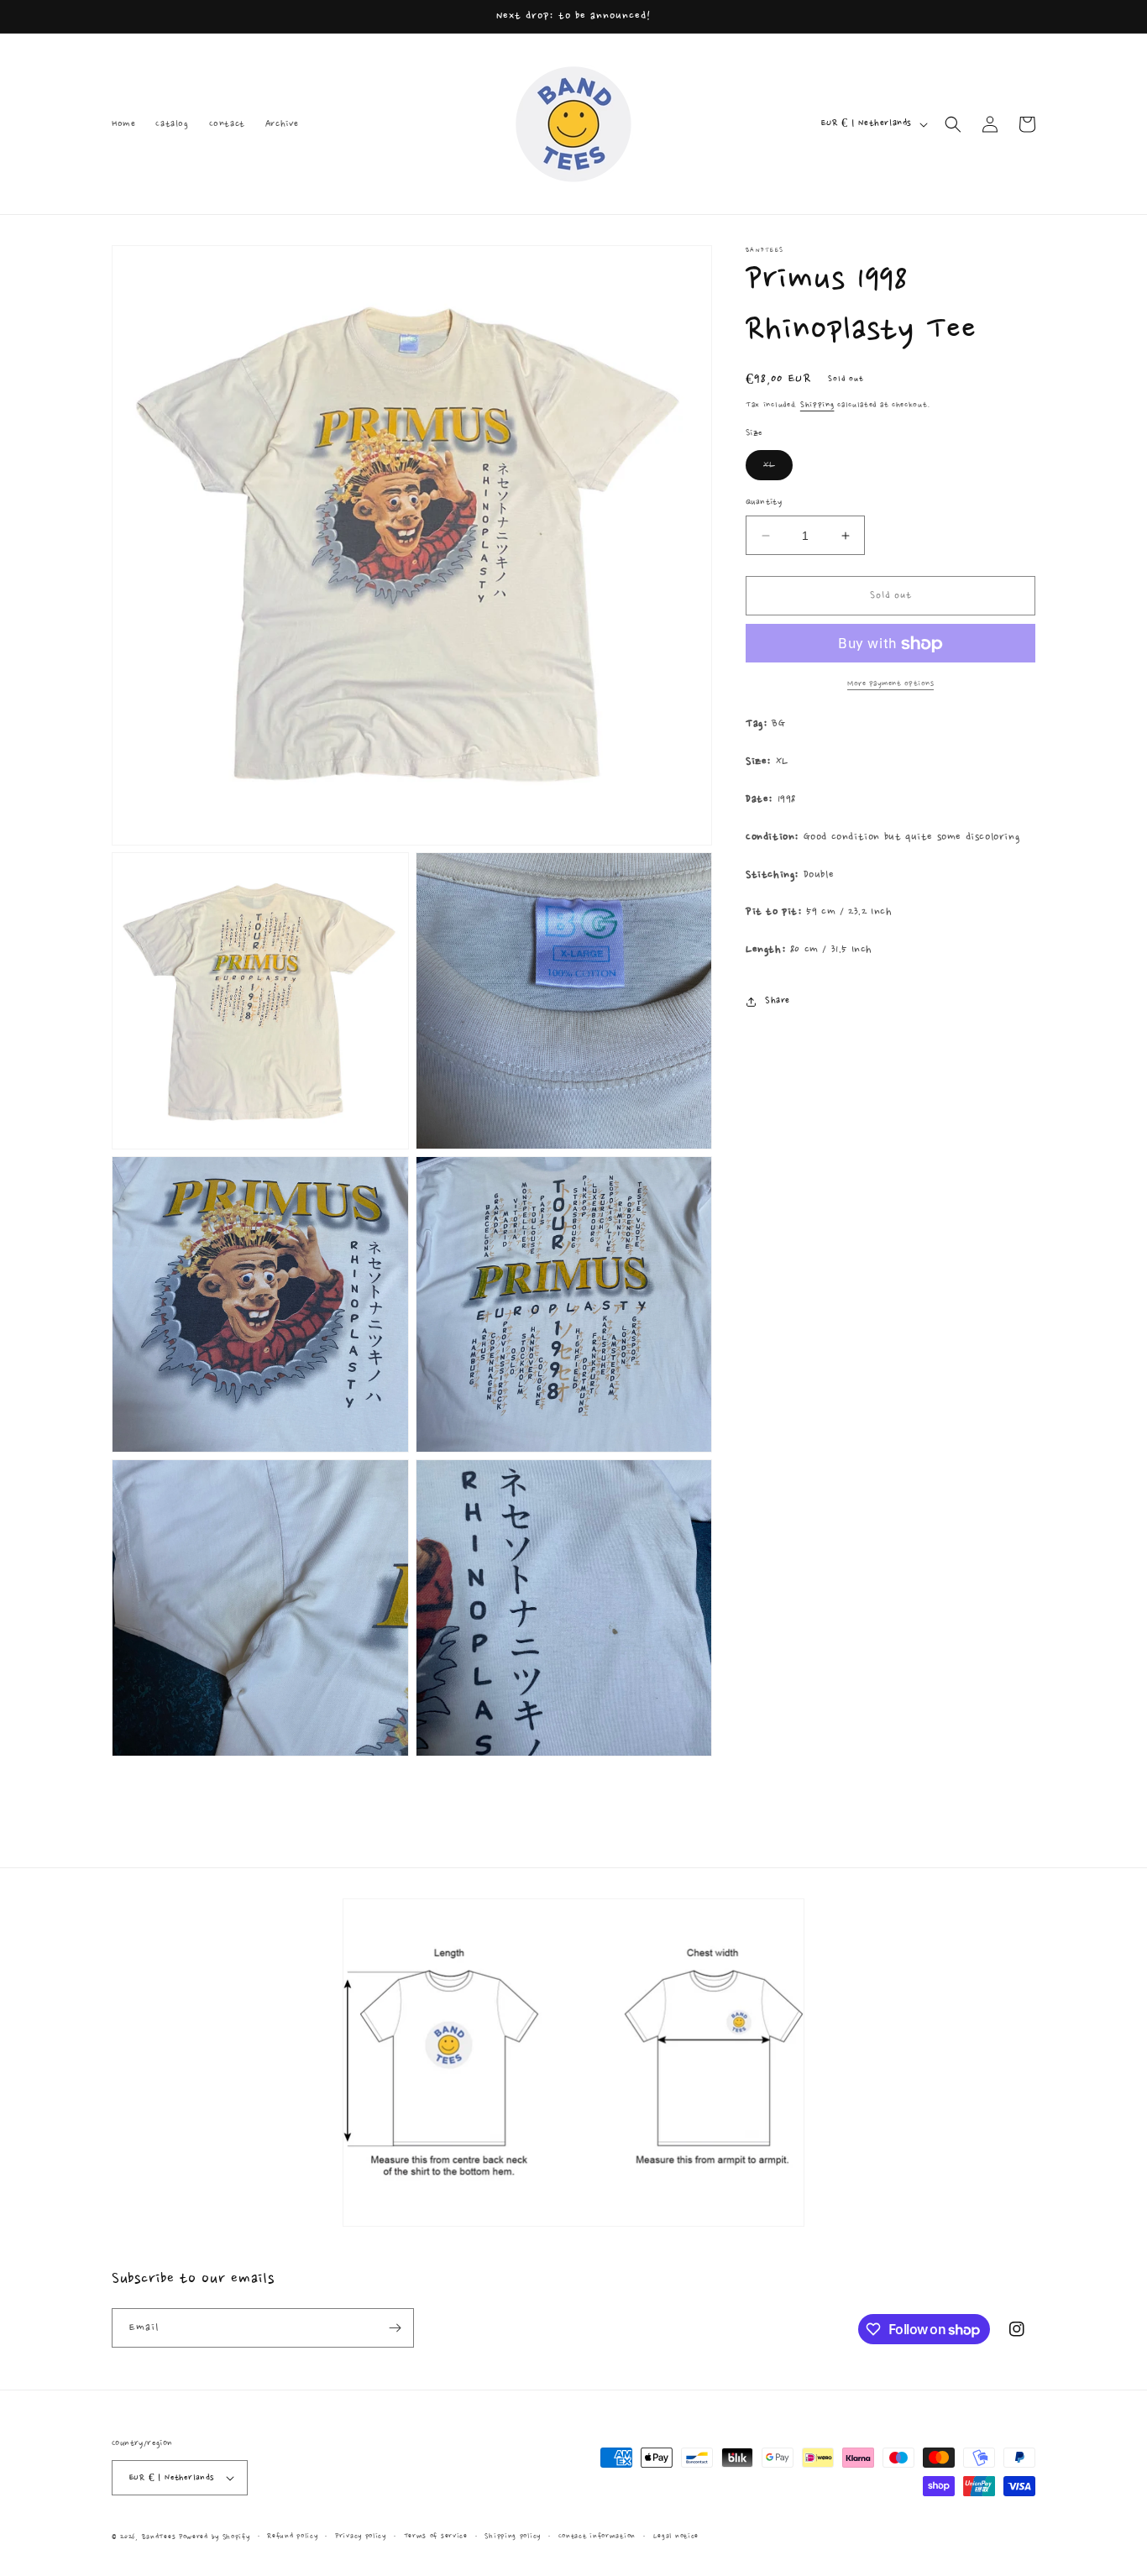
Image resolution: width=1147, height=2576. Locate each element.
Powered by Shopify (215, 2537)
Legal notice (676, 2536)
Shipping (817, 405)
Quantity (764, 503)
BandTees (159, 2537)
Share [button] (778, 1002)
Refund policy (292, 2536)
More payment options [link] (890, 684)
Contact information (597, 2536)
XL (778, 469)
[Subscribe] (395, 2328)
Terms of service (436, 2536)
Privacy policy (361, 2536)
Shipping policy (513, 2536)
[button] (953, 124)
